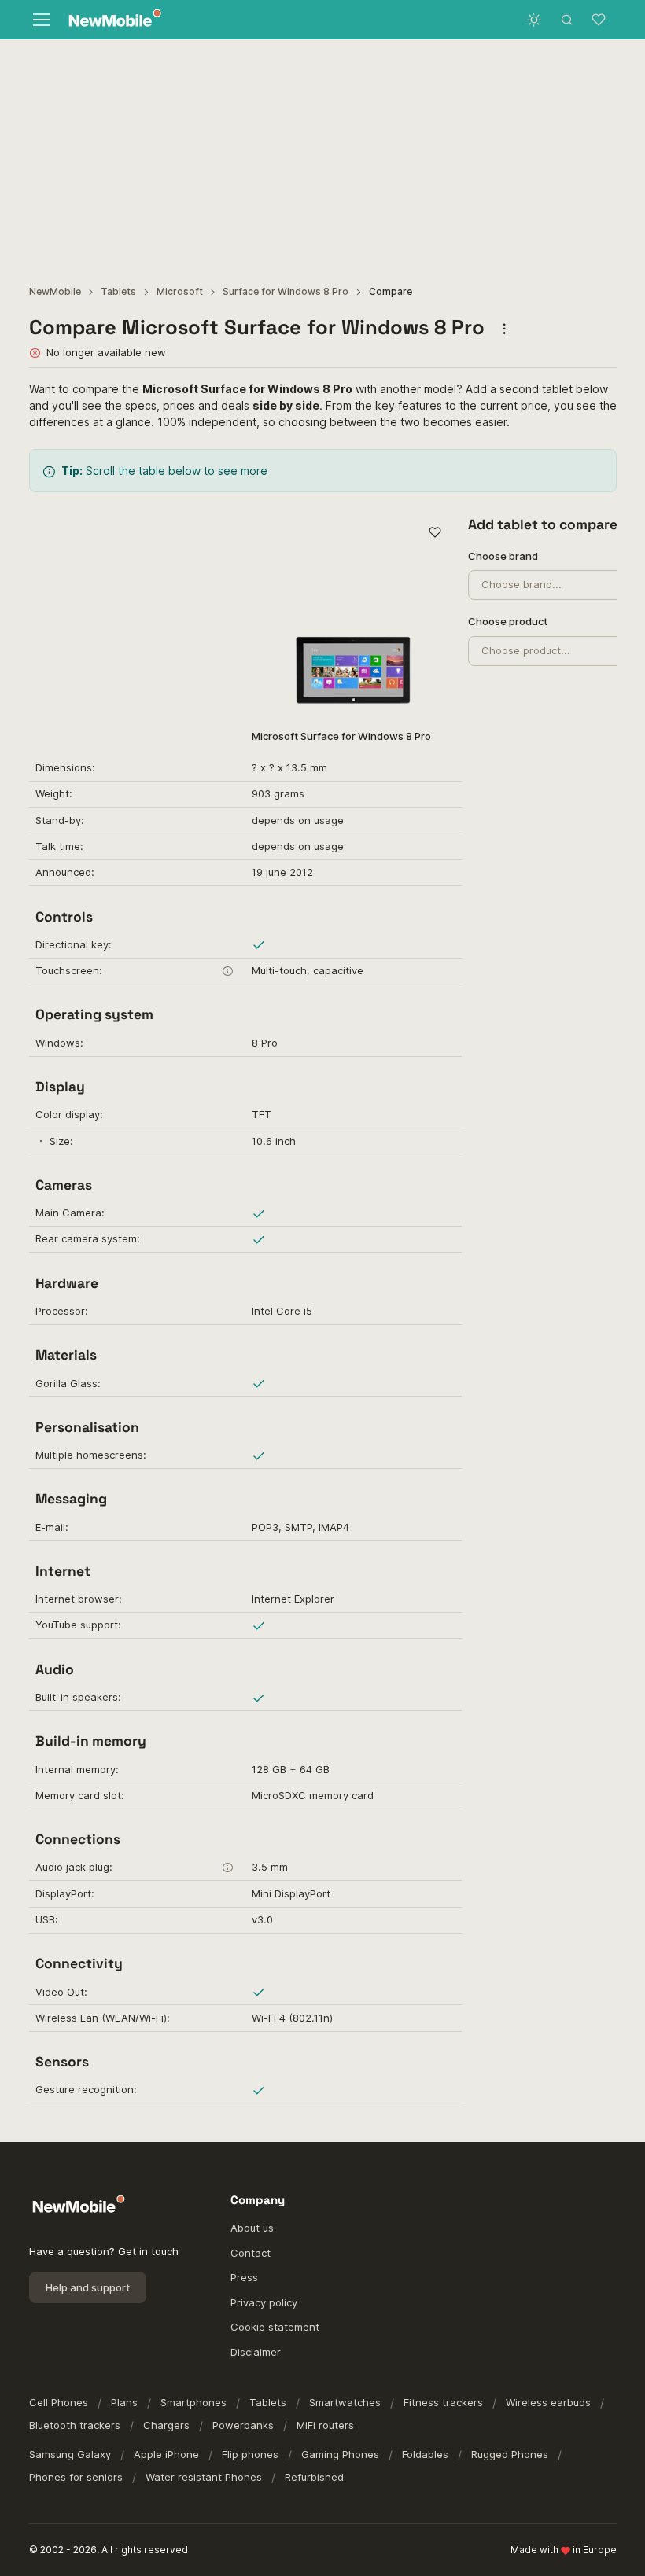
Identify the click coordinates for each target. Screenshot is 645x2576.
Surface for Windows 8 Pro (286, 291)
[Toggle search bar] (567, 20)
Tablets (118, 291)
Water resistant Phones (204, 2477)
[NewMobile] (111, 20)
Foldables (425, 2454)
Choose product (508, 621)
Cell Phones (59, 2402)
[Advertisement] (322, 157)
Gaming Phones (340, 2454)
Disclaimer (256, 2352)
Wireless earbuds (548, 2402)
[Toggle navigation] (41, 20)
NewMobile (55, 291)
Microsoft (180, 291)
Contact (251, 2253)
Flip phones (250, 2454)
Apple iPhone (166, 2454)
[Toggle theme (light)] (534, 20)
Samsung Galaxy (70, 2454)
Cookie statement (275, 2327)
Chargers (166, 2425)
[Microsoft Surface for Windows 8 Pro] (354, 615)
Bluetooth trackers (75, 2425)
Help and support (88, 2287)
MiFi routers (325, 2425)
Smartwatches (345, 2402)
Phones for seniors (76, 2477)
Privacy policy (264, 2302)
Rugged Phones (510, 2454)
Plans (124, 2402)
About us (252, 2228)
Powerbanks (243, 2425)
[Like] (435, 533)
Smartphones (193, 2402)
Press (244, 2277)
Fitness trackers (443, 2402)
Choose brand (503, 556)
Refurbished (314, 2477)
